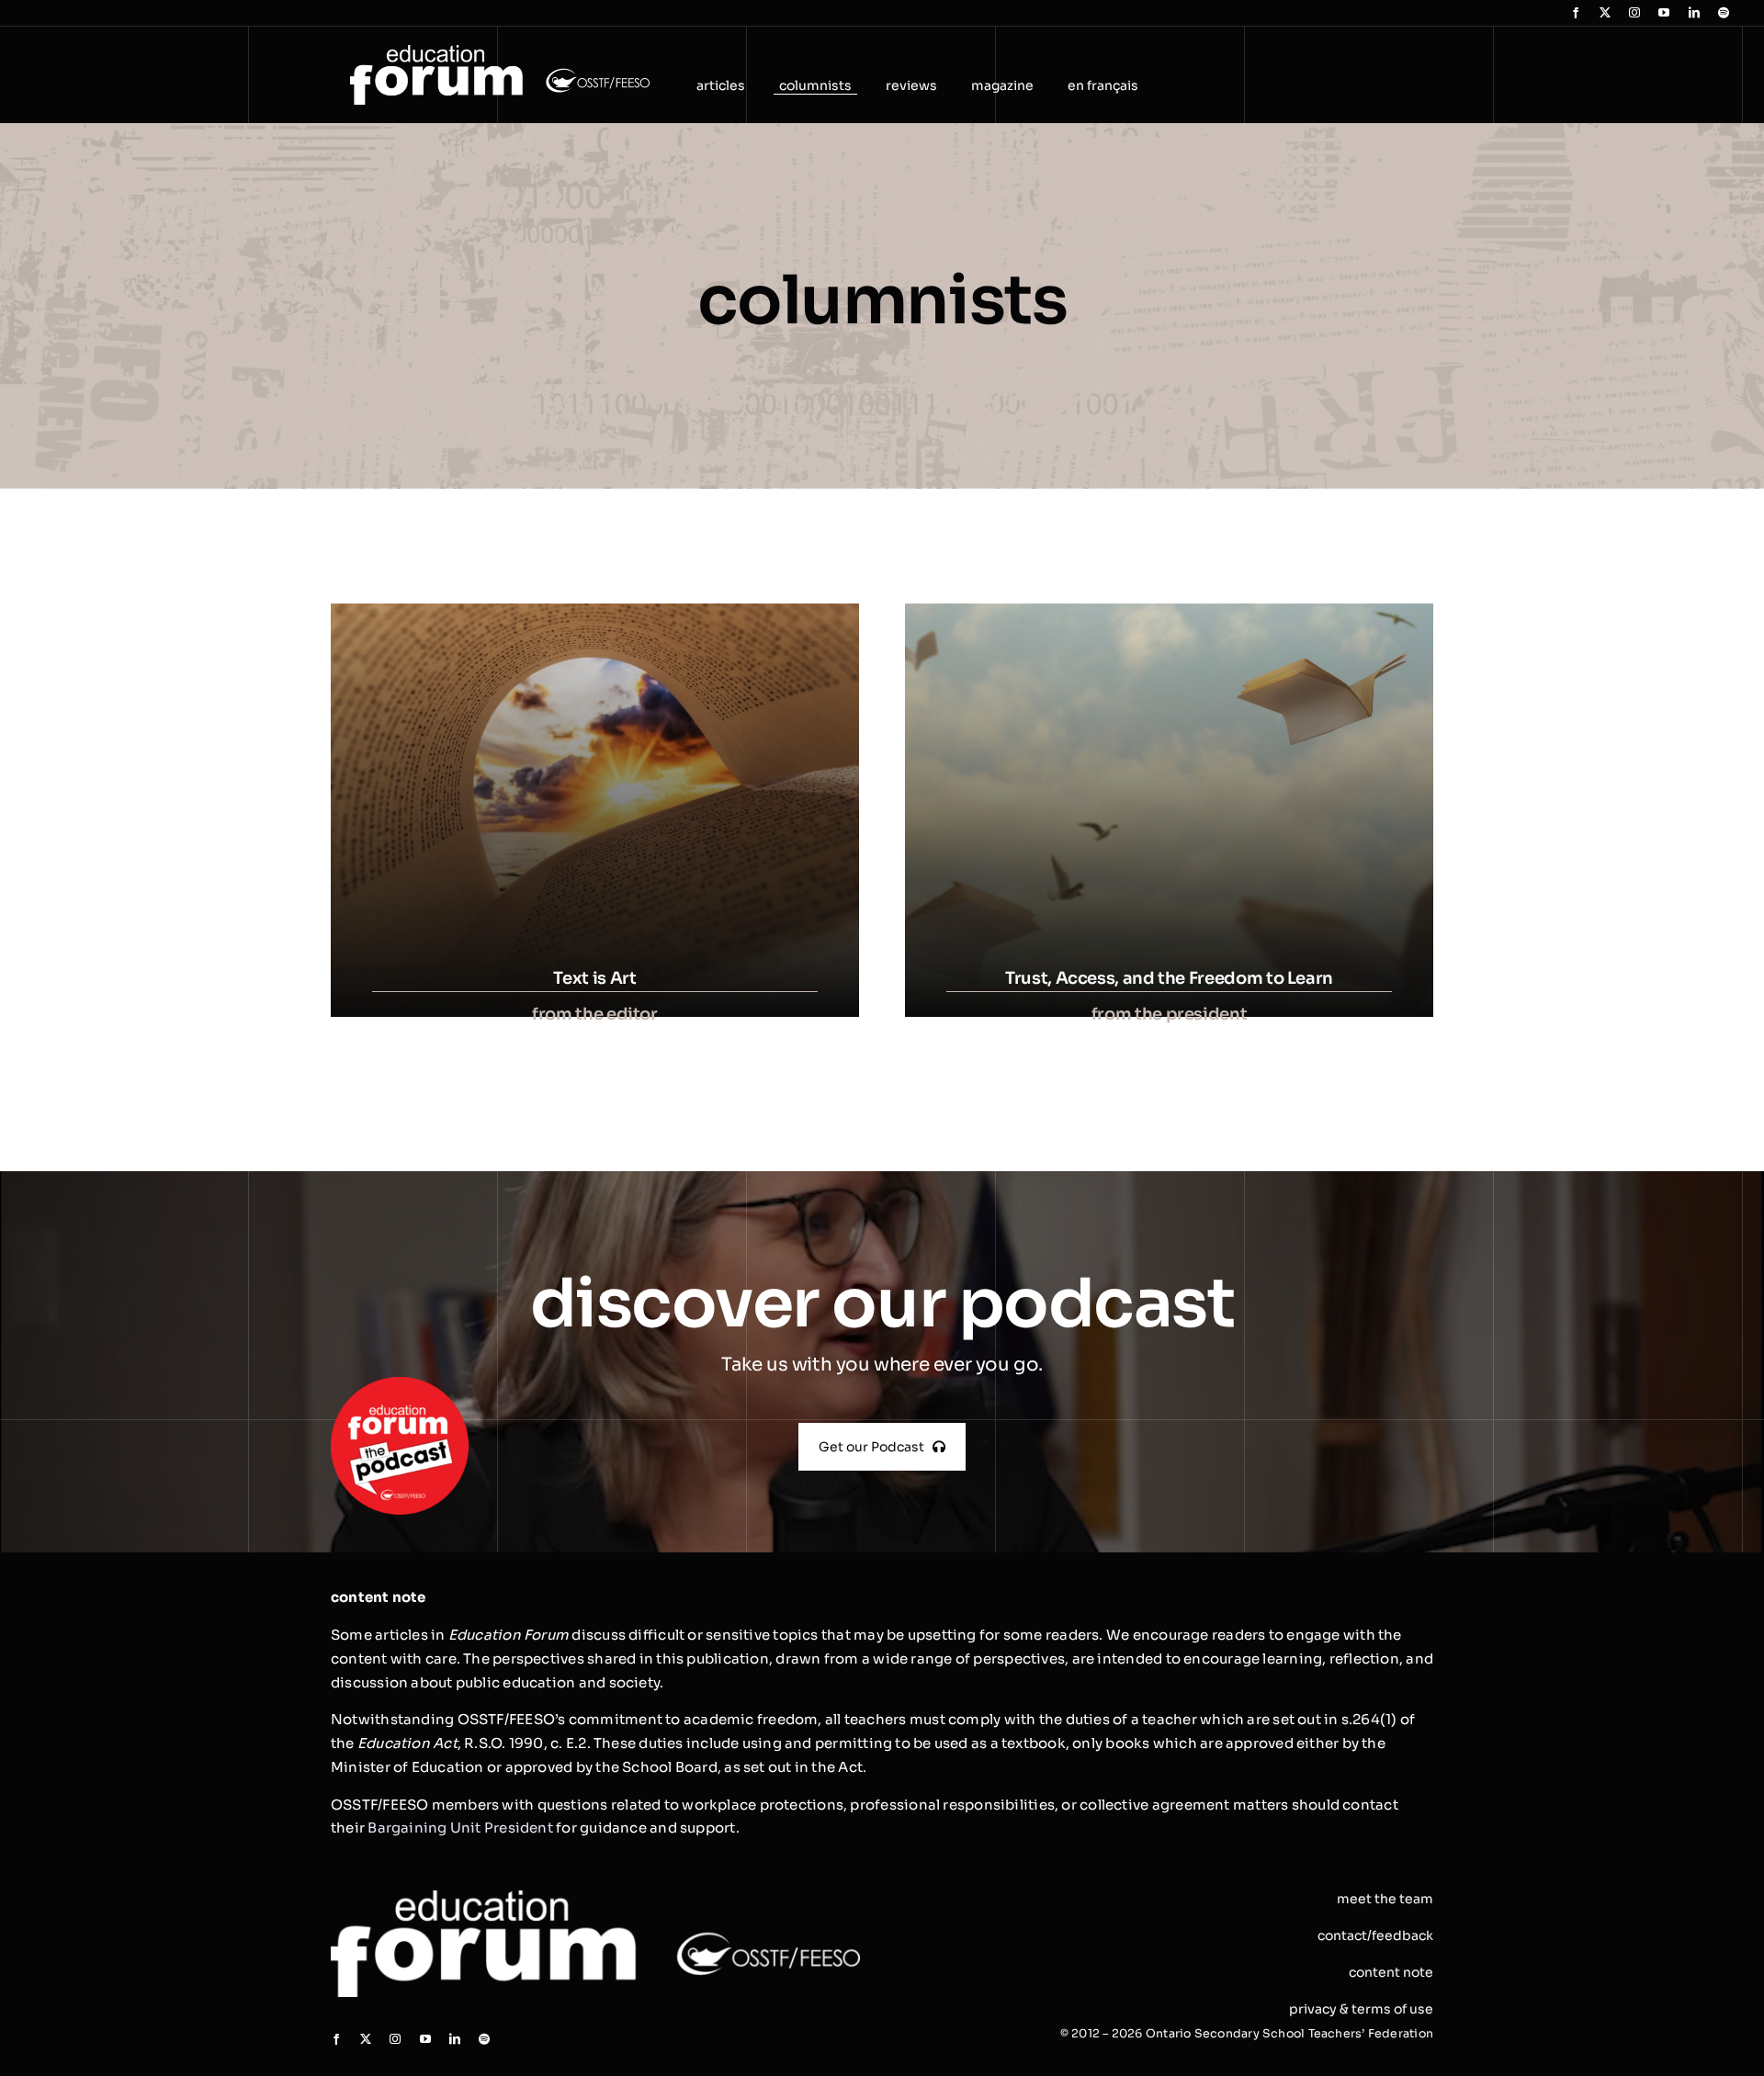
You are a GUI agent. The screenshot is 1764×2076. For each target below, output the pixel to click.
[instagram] (1634, 13)
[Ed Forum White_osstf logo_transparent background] (500, 52)
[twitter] (1605, 13)
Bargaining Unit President (460, 1828)
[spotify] (1724, 13)
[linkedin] (1694, 13)
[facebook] (1576, 13)
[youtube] (1664, 13)
